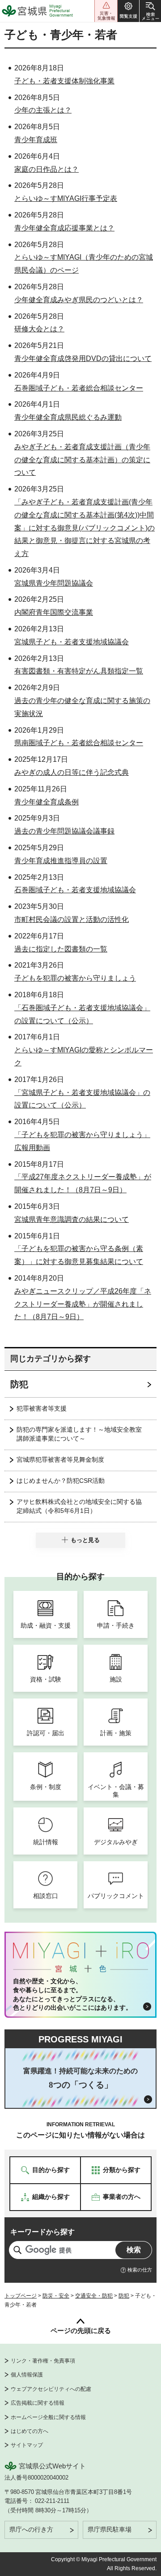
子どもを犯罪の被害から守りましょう (75, 978)
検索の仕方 (140, 2270)
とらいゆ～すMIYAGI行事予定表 (66, 198)
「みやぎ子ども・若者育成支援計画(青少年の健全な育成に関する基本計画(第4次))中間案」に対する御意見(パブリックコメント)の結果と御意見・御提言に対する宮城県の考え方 (85, 528)
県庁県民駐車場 (110, 2529)
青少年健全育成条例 (47, 802)
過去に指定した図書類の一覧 (61, 949)
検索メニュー (150, 11)
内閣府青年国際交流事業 (54, 612)
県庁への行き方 (31, 2529)
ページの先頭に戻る (81, 2331)
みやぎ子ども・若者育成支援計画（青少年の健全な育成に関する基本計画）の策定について (82, 460)
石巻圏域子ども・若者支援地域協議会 (75, 890)
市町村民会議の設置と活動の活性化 (72, 919)
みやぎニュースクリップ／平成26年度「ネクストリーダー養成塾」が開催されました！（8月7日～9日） (83, 1304)
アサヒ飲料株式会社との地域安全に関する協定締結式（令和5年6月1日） (79, 1506)
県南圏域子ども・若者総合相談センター (79, 743)
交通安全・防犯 (94, 2296)
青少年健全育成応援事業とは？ (64, 228)
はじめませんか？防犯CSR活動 (61, 1481)
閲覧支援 (128, 11)
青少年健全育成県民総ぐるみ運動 (68, 417)
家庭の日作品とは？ (47, 169)
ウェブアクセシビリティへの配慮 (51, 2389)
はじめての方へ (30, 2431)
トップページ (21, 2296)
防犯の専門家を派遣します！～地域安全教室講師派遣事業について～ (79, 1434)
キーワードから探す (42, 2232)
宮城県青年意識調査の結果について (72, 1219)
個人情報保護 (27, 2375)
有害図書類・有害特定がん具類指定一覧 (79, 671)
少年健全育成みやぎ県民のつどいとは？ (79, 300)
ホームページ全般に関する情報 (48, 2417)
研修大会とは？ (39, 329)
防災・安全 (56, 2296)
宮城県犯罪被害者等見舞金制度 (60, 1460)
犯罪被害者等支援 (42, 1408)
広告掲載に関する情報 (38, 2403)
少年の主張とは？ (43, 110)
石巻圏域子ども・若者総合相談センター (79, 388)
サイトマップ (27, 2445)
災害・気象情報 (106, 11)
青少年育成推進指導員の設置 (61, 861)
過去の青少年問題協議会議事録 (64, 831)
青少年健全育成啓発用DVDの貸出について (83, 358)
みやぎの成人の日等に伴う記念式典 (72, 772)
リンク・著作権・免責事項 (43, 2361)
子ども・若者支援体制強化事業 (64, 81)
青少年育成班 (36, 140)
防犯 (19, 1384)
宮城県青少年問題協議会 (54, 583)
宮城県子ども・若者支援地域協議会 (72, 642)
